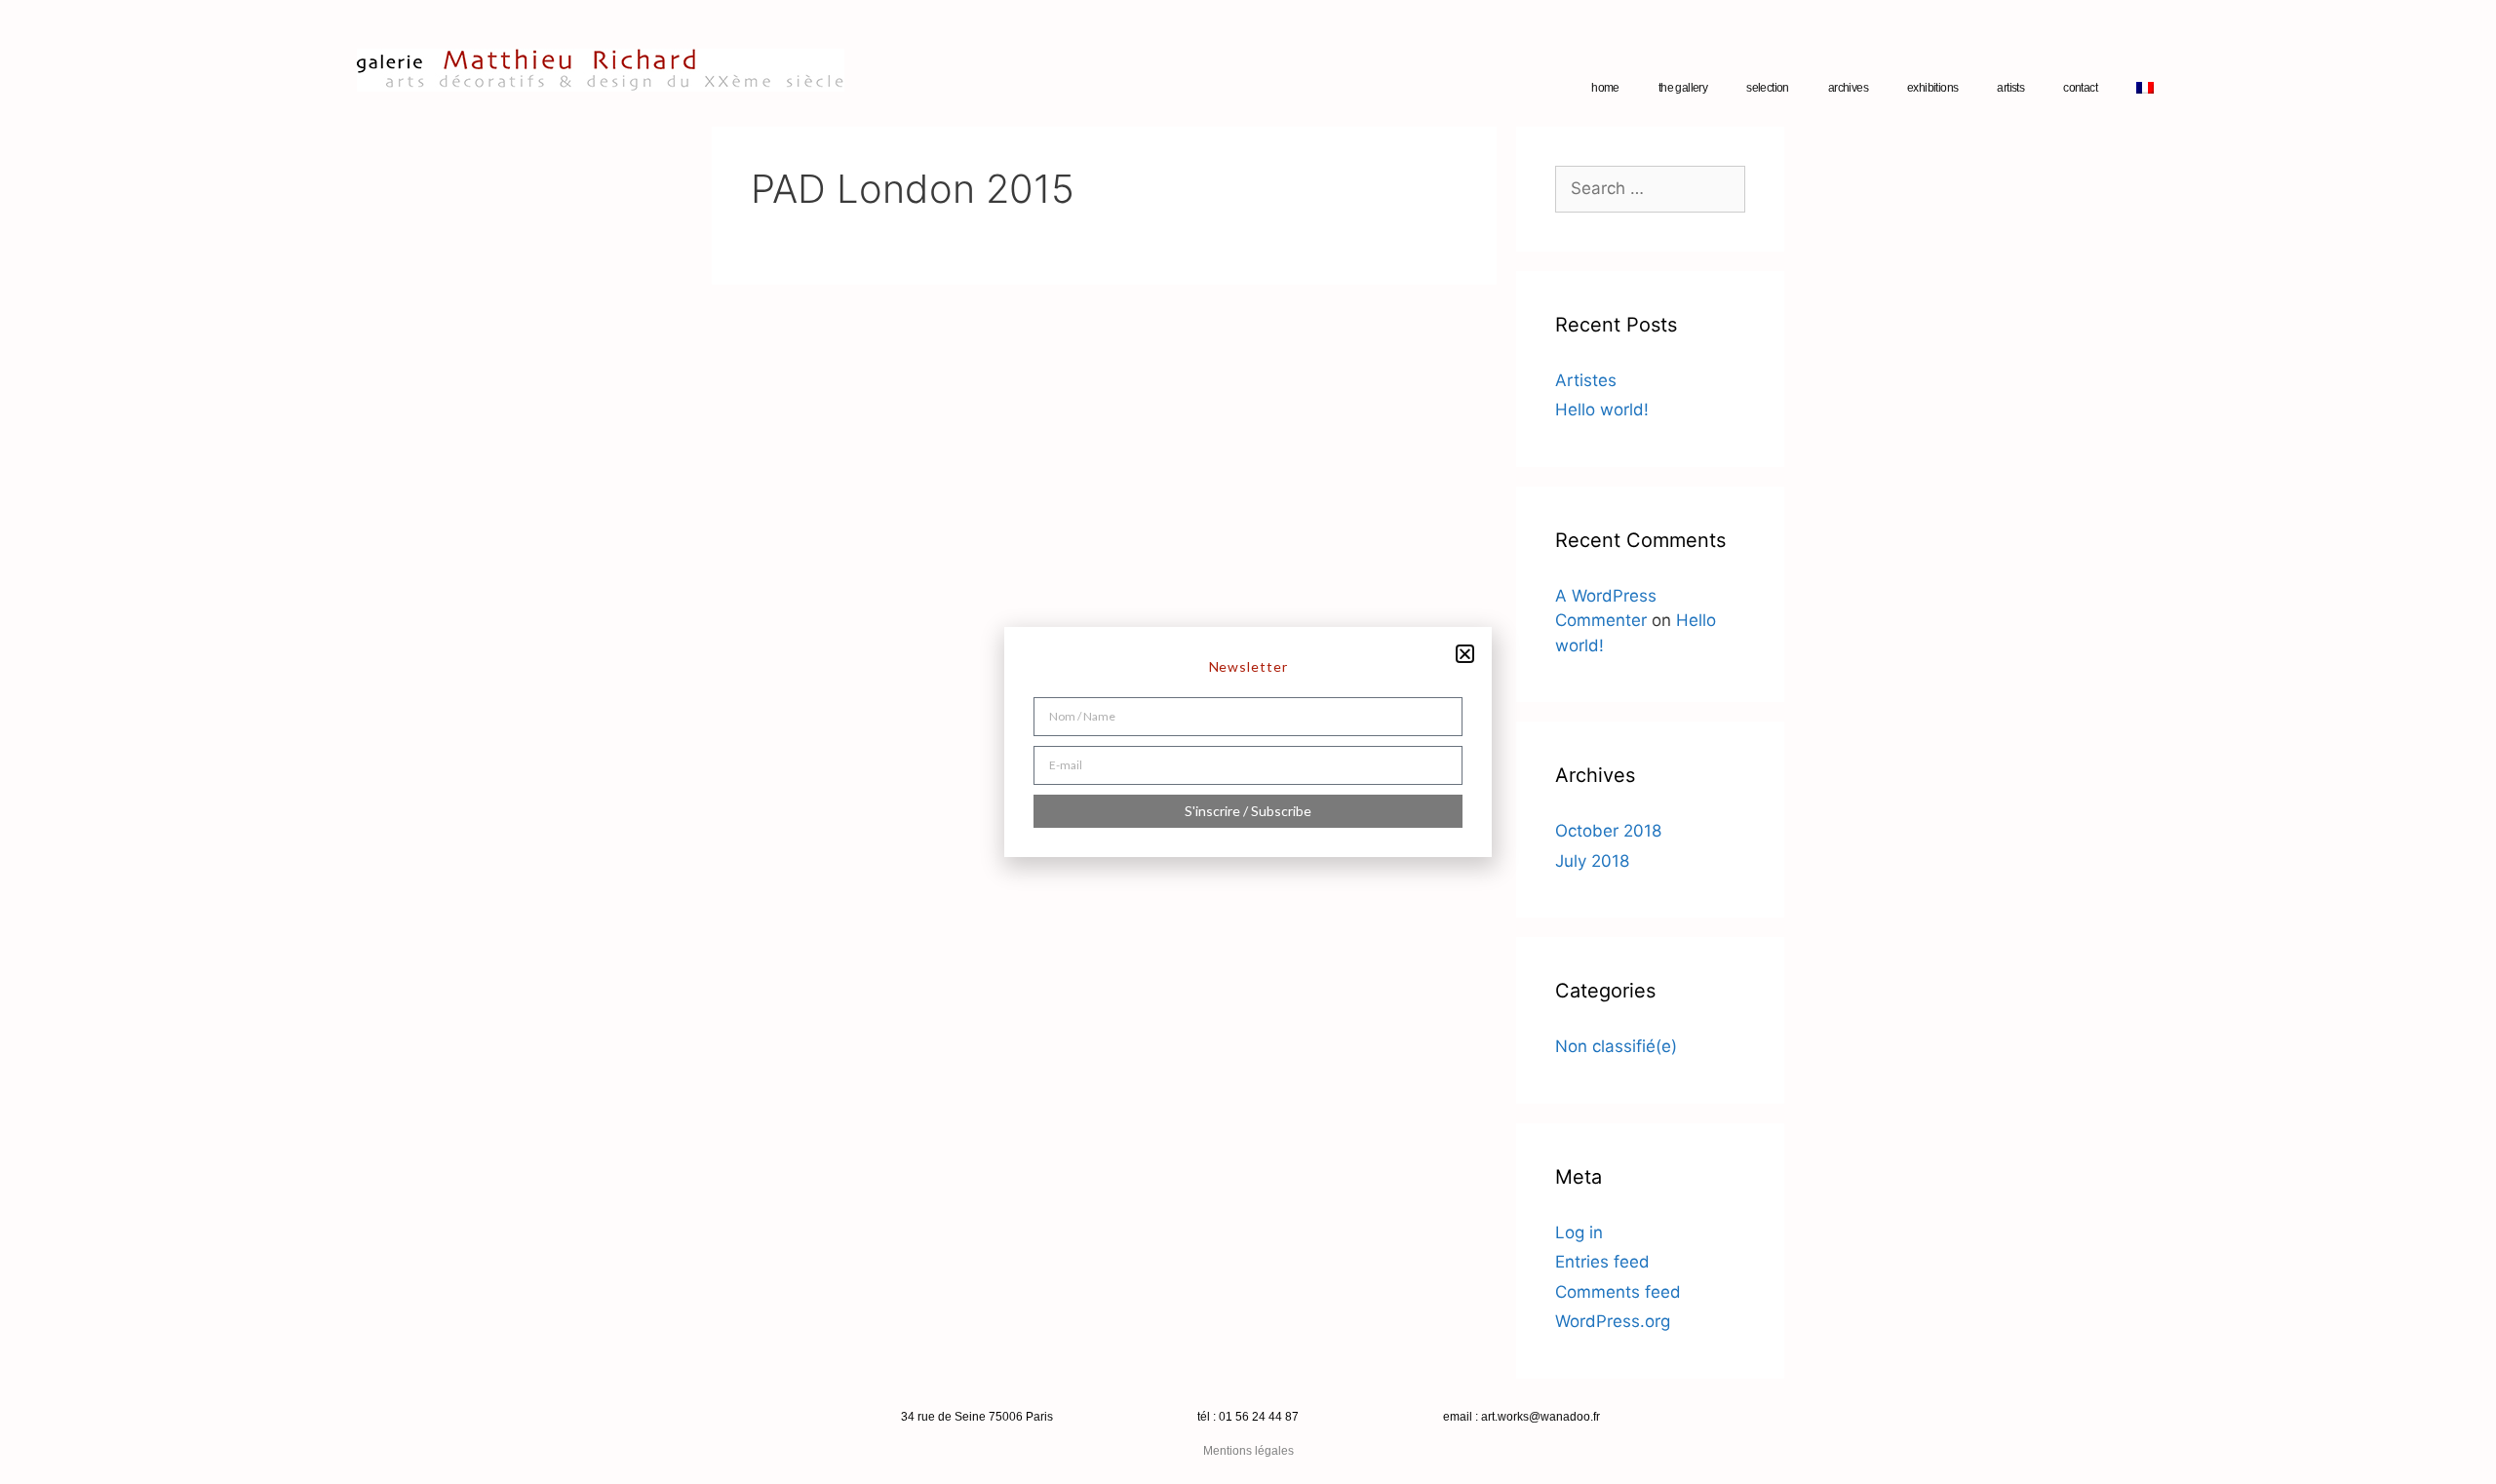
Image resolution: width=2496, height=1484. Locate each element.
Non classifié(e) (1616, 1046)
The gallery (1683, 88)
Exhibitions (1932, 88)
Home (1605, 88)
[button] (1465, 654)
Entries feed (1602, 1262)
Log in (1579, 1232)
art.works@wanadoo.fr (1540, 1417)
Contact (2080, 88)
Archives (1848, 88)
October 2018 (1608, 831)
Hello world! (1602, 410)
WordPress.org (1613, 1321)
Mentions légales (1248, 1451)
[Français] (2145, 88)
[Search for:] (1650, 188)
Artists (2010, 88)
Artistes (1586, 380)
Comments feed (1618, 1292)
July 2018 (1592, 861)
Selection (1768, 88)
